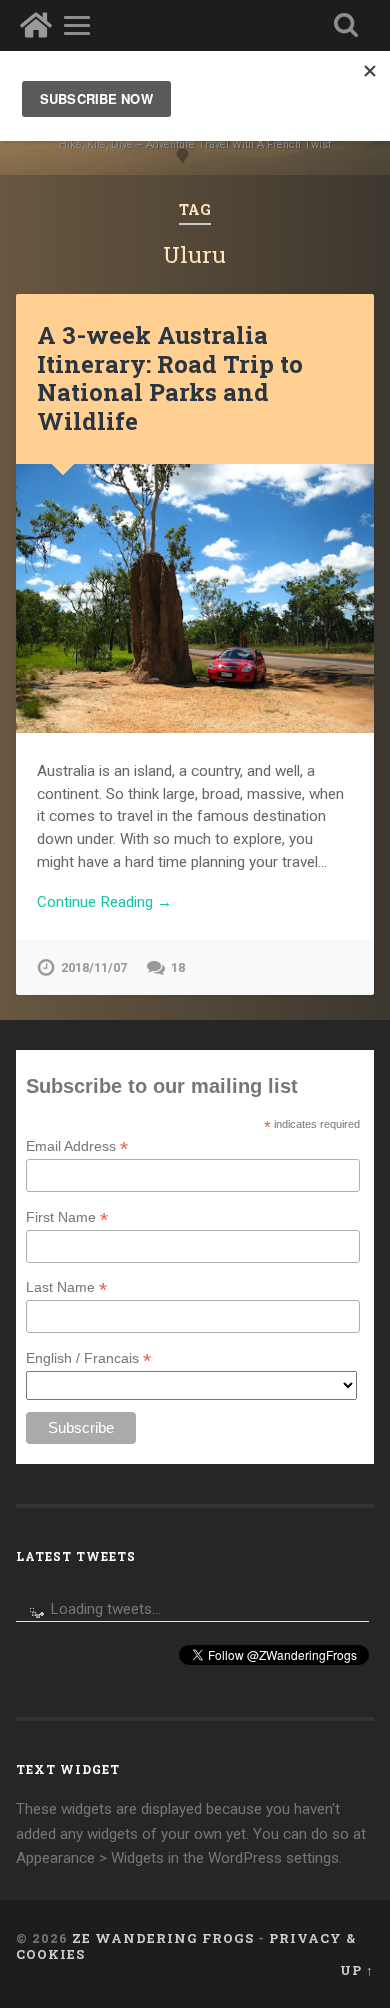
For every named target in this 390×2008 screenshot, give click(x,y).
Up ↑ (357, 1970)
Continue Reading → (104, 902)
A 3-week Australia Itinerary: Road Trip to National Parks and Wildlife (170, 378)
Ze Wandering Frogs (163, 1938)
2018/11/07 (94, 967)
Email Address (77, 1146)
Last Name (66, 1287)
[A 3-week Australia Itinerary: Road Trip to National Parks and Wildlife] (195, 598)
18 (178, 967)
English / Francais (88, 1358)
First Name (67, 1217)
